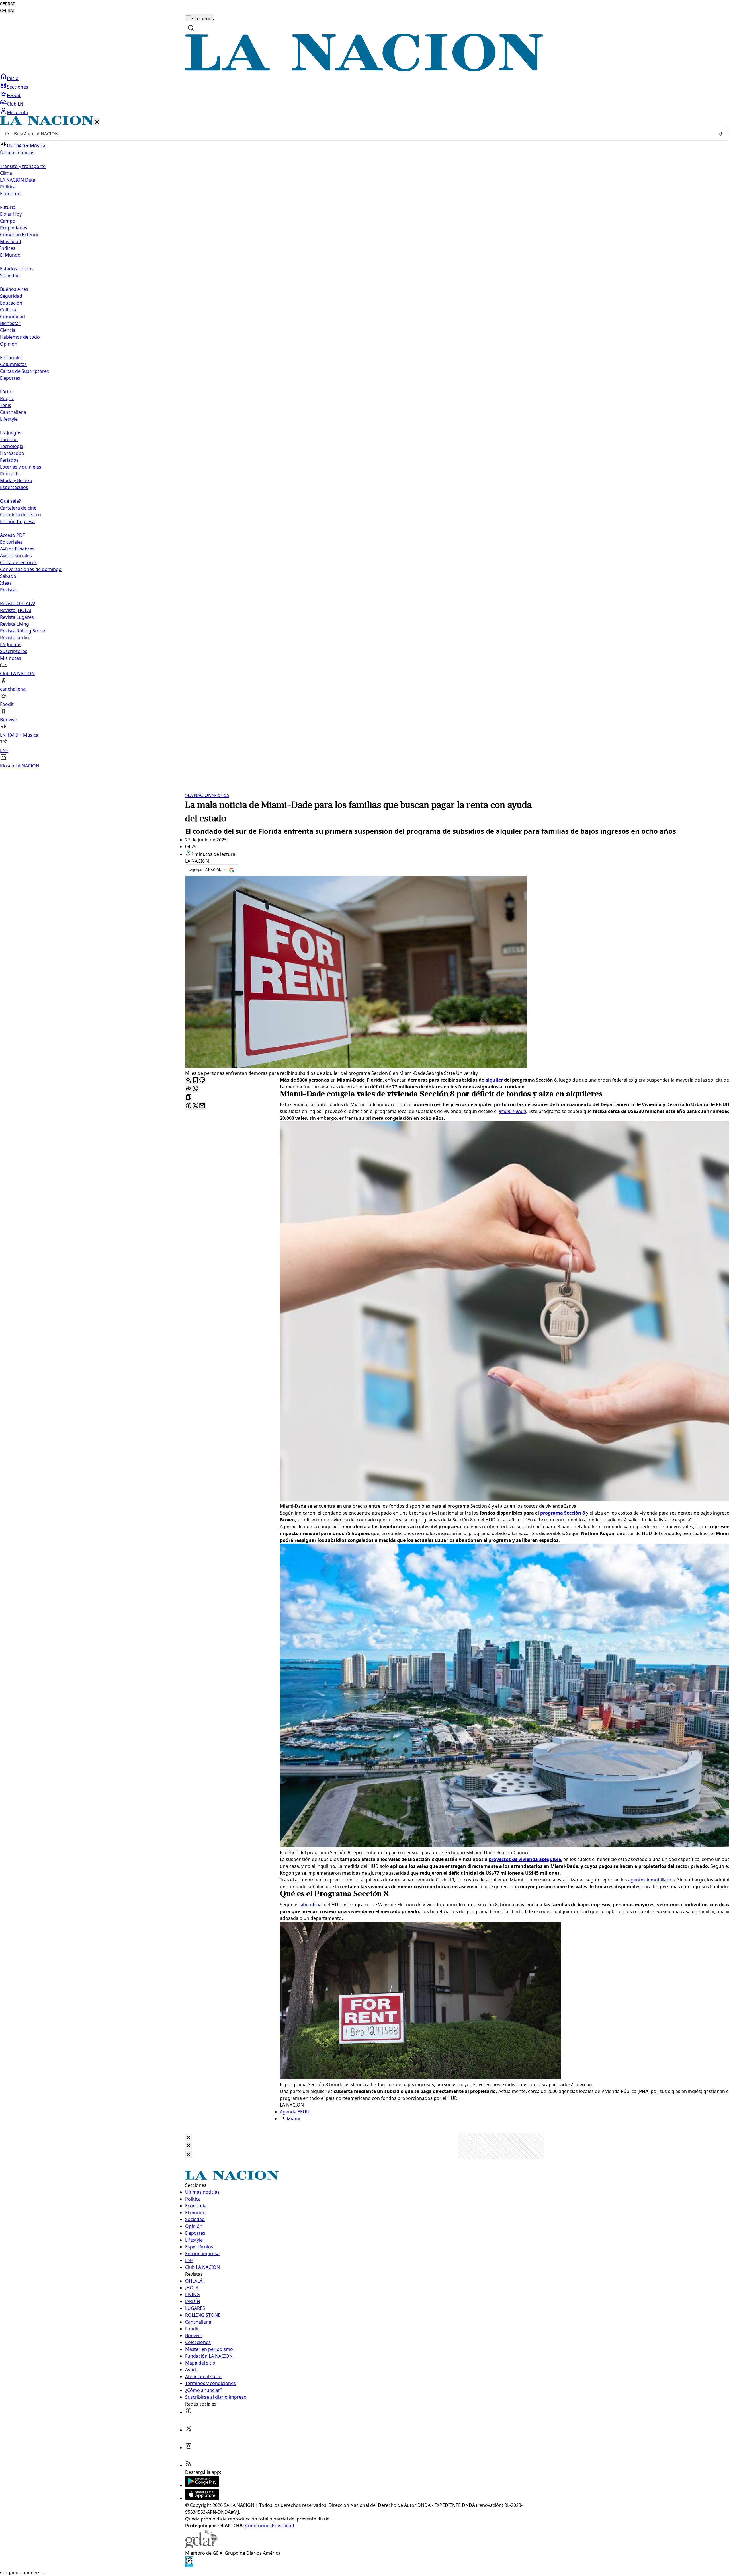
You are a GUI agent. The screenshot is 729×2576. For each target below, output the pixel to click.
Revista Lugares (17, 617)
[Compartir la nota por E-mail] (202, 1106)
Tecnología (12, 446)
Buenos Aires (14, 289)
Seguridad (11, 296)
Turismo (9, 439)
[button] (364, 442)
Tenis (6, 405)
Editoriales (11, 358)
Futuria (8, 207)
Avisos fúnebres (17, 549)
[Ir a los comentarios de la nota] (202, 1080)
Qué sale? (10, 501)
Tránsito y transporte (23, 166)
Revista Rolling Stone (22, 631)
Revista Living (15, 624)
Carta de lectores (18, 562)
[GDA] (202, 2546)
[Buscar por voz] (721, 134)
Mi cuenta (18, 112)
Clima (6, 173)
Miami (293, 2119)
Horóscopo (12, 453)
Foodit (14, 95)
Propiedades (14, 228)
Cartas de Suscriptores (24, 371)
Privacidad (283, 2526)
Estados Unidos (17, 269)
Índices (8, 248)
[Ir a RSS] (189, 2465)
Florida (220, 795)
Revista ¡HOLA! (16, 610)
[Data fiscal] (189, 2566)
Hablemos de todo (20, 337)
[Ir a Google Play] (202, 2485)
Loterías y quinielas (21, 467)
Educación (11, 303)
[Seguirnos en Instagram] (189, 2448)
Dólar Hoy (11, 214)
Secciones (18, 87)
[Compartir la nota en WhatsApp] (195, 1089)
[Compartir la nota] (189, 1089)
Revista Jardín (15, 638)
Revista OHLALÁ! (18, 603)
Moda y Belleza (16, 480)
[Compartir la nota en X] (195, 1106)
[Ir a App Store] (202, 2498)
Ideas (6, 583)
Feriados (9, 460)
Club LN (15, 104)
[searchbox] (362, 134)
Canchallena (13, 412)
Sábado (8, 576)
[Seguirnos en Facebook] (189, 2412)
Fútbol (7, 392)
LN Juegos (11, 433)
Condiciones (258, 2526)
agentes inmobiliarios (652, 1880)
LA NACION (198, 795)
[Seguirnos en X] (189, 2430)
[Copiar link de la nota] (189, 1097)
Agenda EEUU (295, 2112)
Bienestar (10, 323)
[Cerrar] (97, 122)
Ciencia (8, 330)
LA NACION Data (18, 180)
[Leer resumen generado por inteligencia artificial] (189, 1080)
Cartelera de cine (18, 508)
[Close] (189, 2138)
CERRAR (8, 4)
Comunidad (13, 317)
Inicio (13, 78)
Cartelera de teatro (21, 515)
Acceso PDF (12, 535)
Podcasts (10, 474)
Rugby (7, 398)
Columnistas (13, 364)
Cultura (8, 310)
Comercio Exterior (20, 235)
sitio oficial (311, 1905)
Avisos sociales (16, 556)
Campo (8, 221)
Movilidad (11, 241)
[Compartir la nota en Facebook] (189, 1106)
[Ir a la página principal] (364, 70)
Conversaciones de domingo (31, 569)
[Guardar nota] (195, 1080)
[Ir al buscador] (191, 28)
